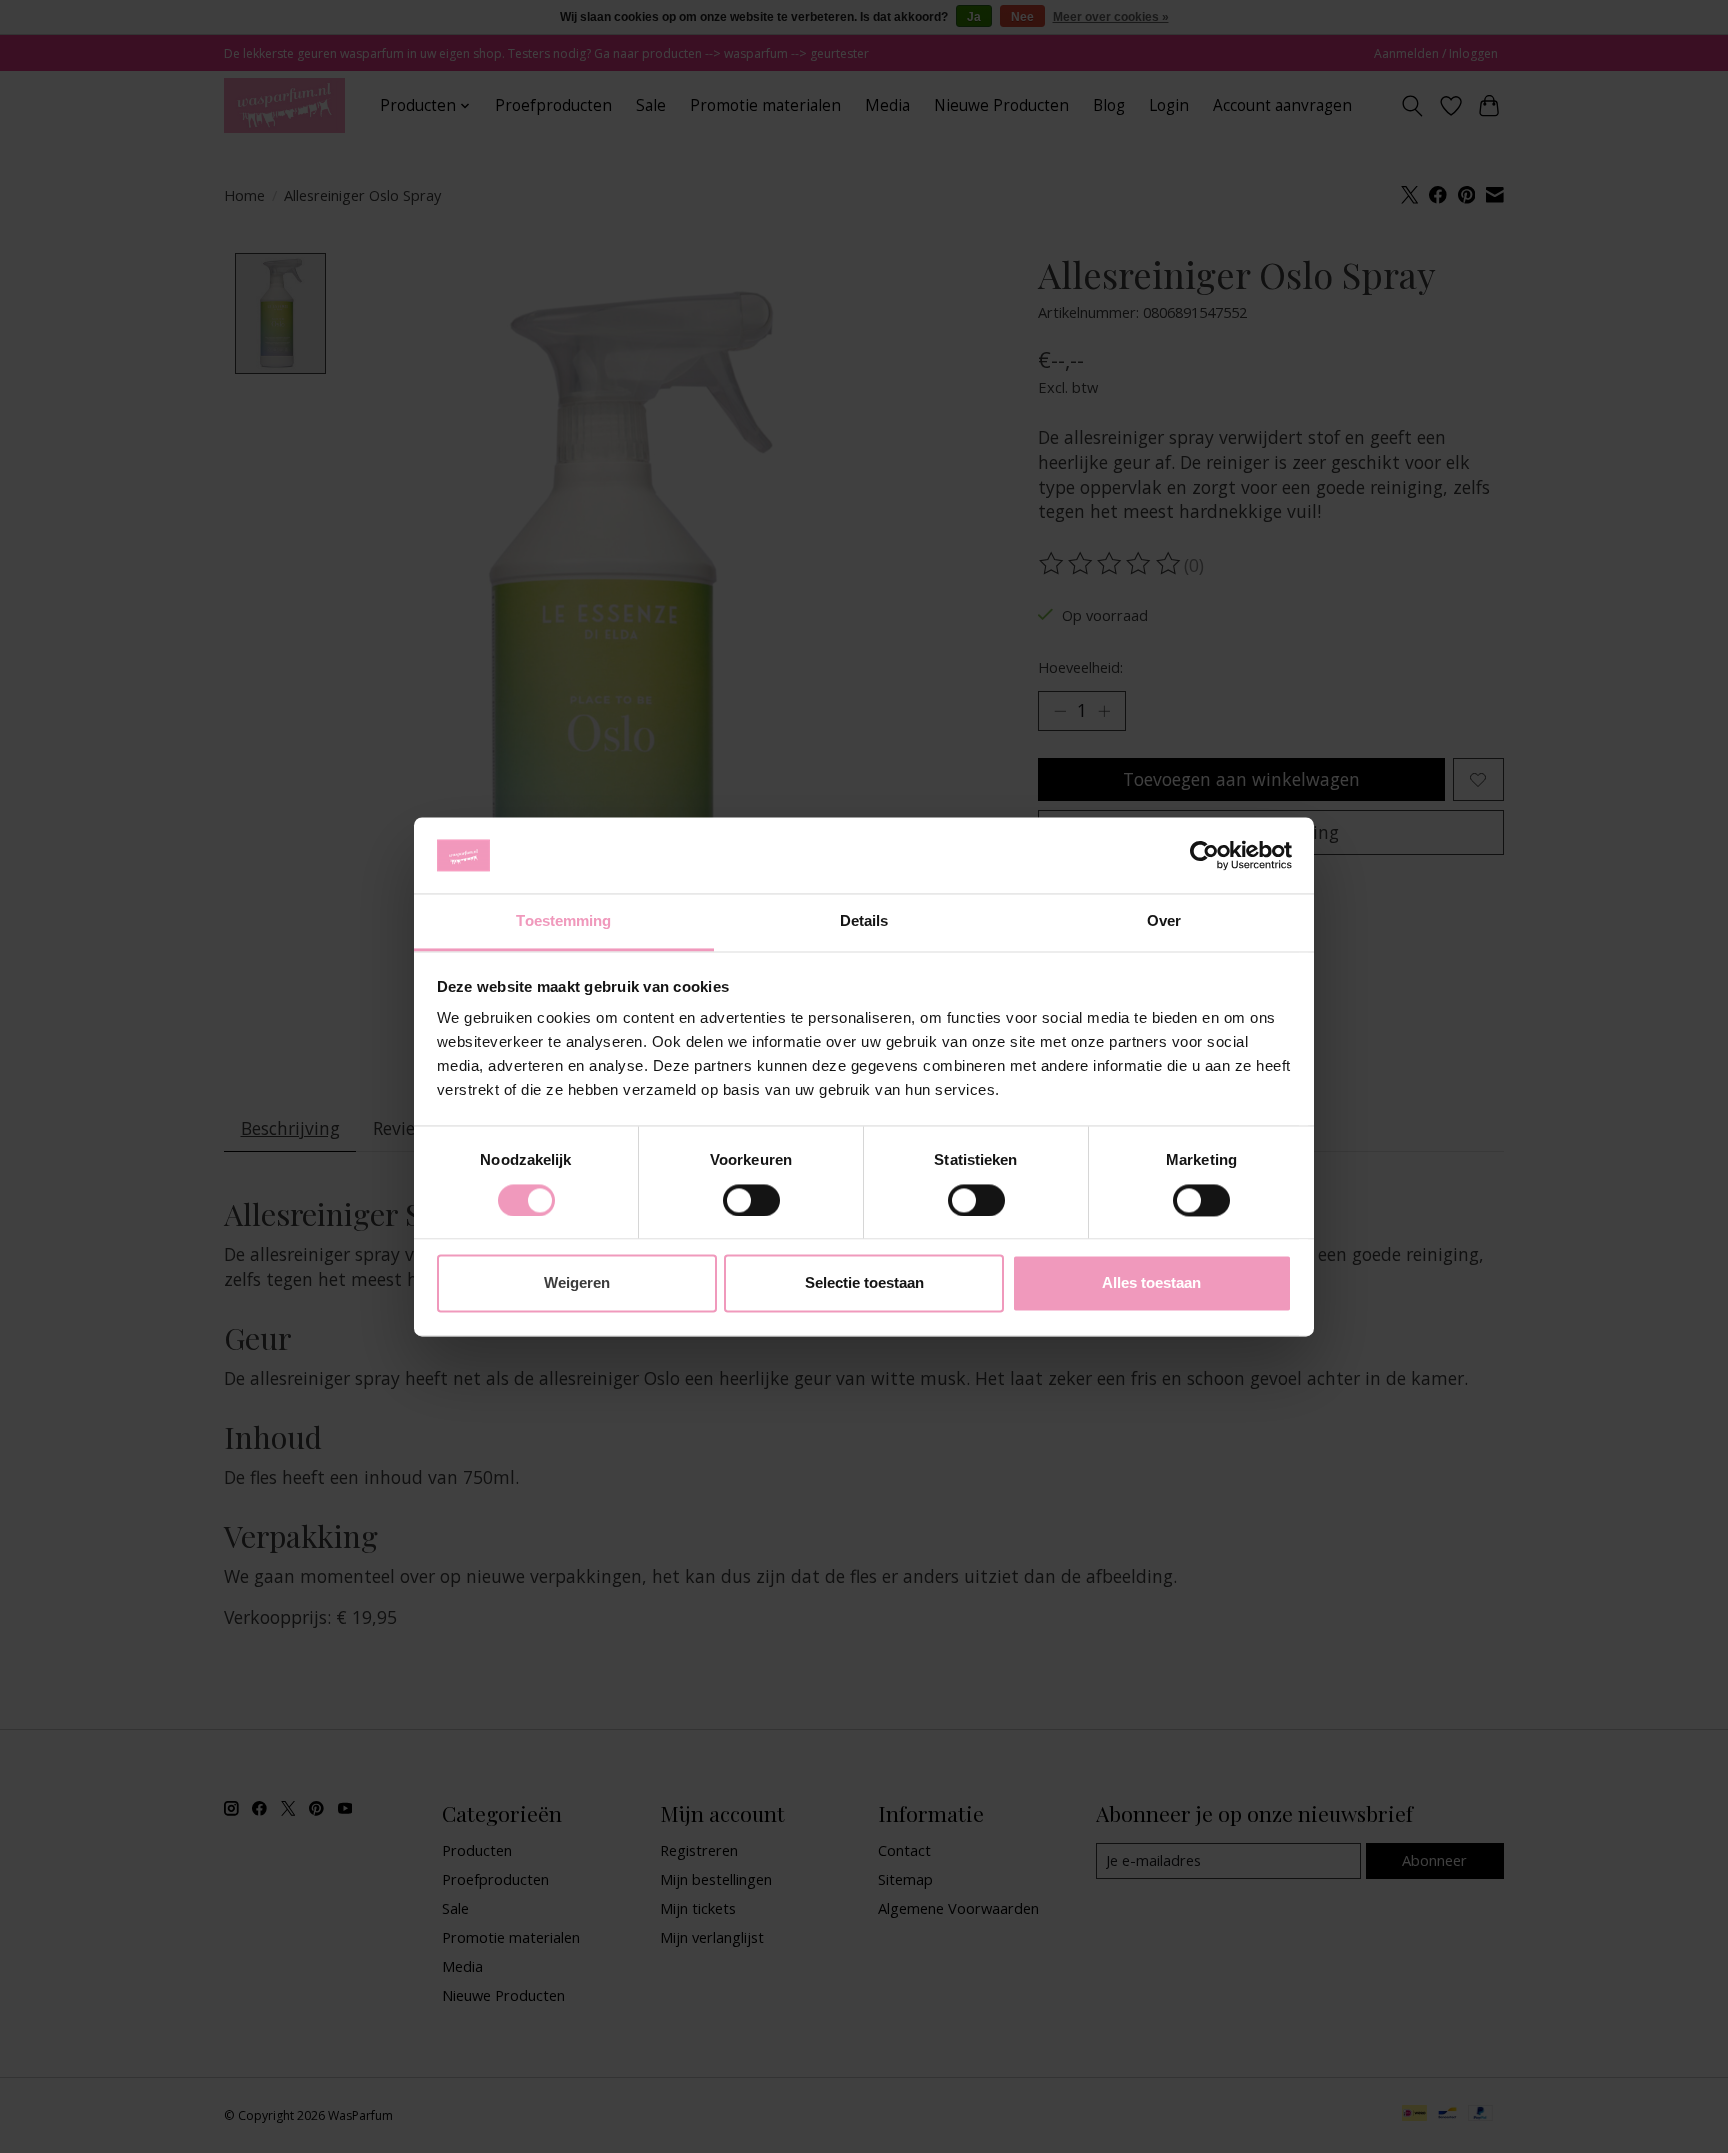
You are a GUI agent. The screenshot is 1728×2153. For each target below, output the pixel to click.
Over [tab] (1164, 921)
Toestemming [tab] (563, 921)
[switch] (751, 1200)
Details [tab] (864, 921)
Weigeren (577, 1283)
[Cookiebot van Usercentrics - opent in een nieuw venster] (1204, 855)
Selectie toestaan (864, 1283)
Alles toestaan (1151, 1283)
